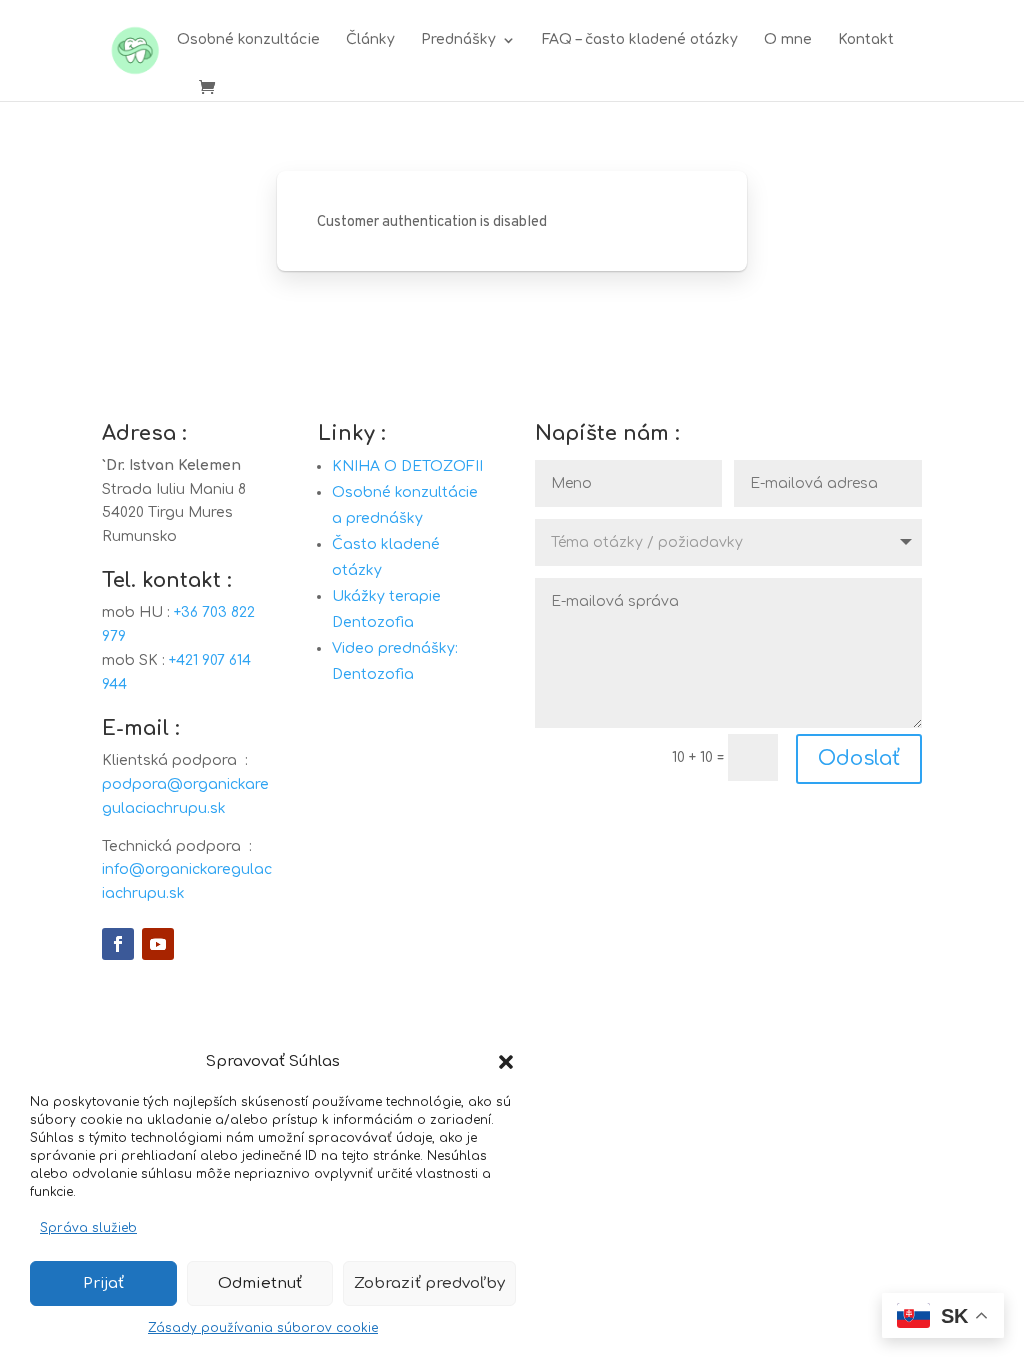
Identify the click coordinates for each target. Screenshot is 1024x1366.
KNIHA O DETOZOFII (407, 466)
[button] (506, 1062)
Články (370, 40)
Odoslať (859, 758)
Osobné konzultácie (248, 40)
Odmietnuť (260, 1283)
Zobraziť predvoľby (429, 1283)
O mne (788, 40)
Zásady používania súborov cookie (263, 1328)
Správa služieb (88, 1228)
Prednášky (458, 40)
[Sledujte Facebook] (118, 944)
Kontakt (866, 40)
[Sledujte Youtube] (158, 944)
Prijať (103, 1283)
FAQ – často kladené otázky (640, 40)
